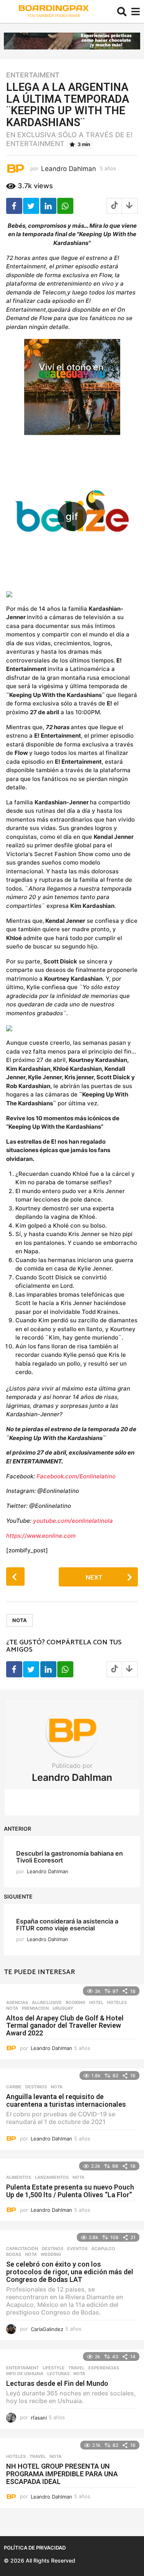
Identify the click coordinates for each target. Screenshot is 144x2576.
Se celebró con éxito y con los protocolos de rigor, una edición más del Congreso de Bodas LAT (70, 2272)
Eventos (77, 2249)
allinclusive (47, 2002)
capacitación (22, 2249)
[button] (122, 12)
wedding (51, 2254)
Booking (75, 2002)
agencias (17, 2002)
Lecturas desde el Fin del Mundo (57, 2383)
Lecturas (58, 2374)
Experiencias (104, 2368)
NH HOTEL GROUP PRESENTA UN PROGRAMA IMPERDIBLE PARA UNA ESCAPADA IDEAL (62, 2474)
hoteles (117, 2002)
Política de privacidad (35, 2548)
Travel (76, 2368)
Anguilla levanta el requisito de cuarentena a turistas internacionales (66, 2100)
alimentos (19, 2177)
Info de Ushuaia (25, 2374)
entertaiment (33, 75)
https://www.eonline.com (41, 1536)
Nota (20, 1620)
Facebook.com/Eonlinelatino (76, 1476)
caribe (14, 2087)
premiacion (35, 2008)
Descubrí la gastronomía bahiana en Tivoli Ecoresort (70, 1857)
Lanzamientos (52, 2177)
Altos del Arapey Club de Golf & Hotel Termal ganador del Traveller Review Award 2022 (65, 2026)
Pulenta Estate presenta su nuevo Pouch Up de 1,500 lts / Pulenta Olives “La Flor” (70, 2191)
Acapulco (103, 2249)
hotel (96, 2002)
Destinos (36, 2087)
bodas (14, 2254)
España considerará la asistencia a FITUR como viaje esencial (67, 1924)
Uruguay (63, 2008)
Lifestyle (54, 2368)
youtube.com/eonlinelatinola (73, 1521)
